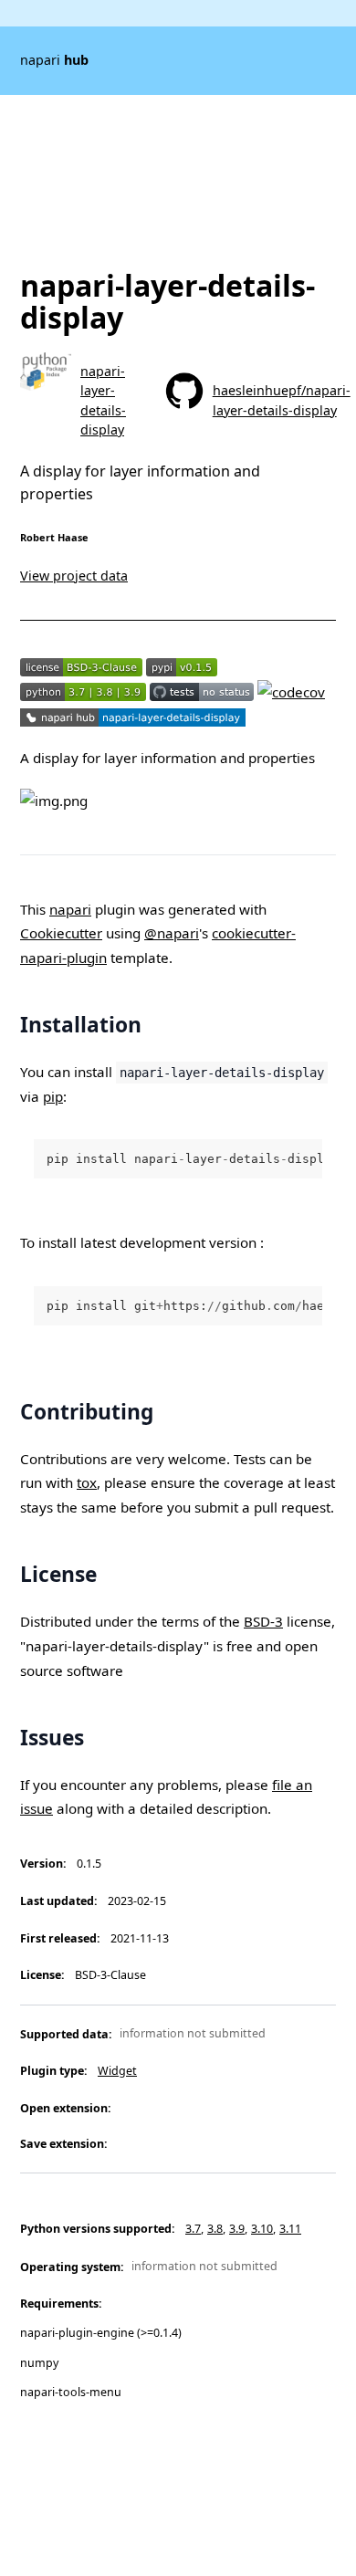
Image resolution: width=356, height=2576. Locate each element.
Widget (117, 2071)
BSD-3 (263, 1621)
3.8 (215, 2229)
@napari (172, 933)
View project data (74, 576)
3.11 (290, 2229)
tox (87, 1482)
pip (53, 1096)
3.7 (193, 2229)
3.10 (262, 2229)
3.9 (237, 2229)
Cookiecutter (61, 933)
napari (54, 60)
